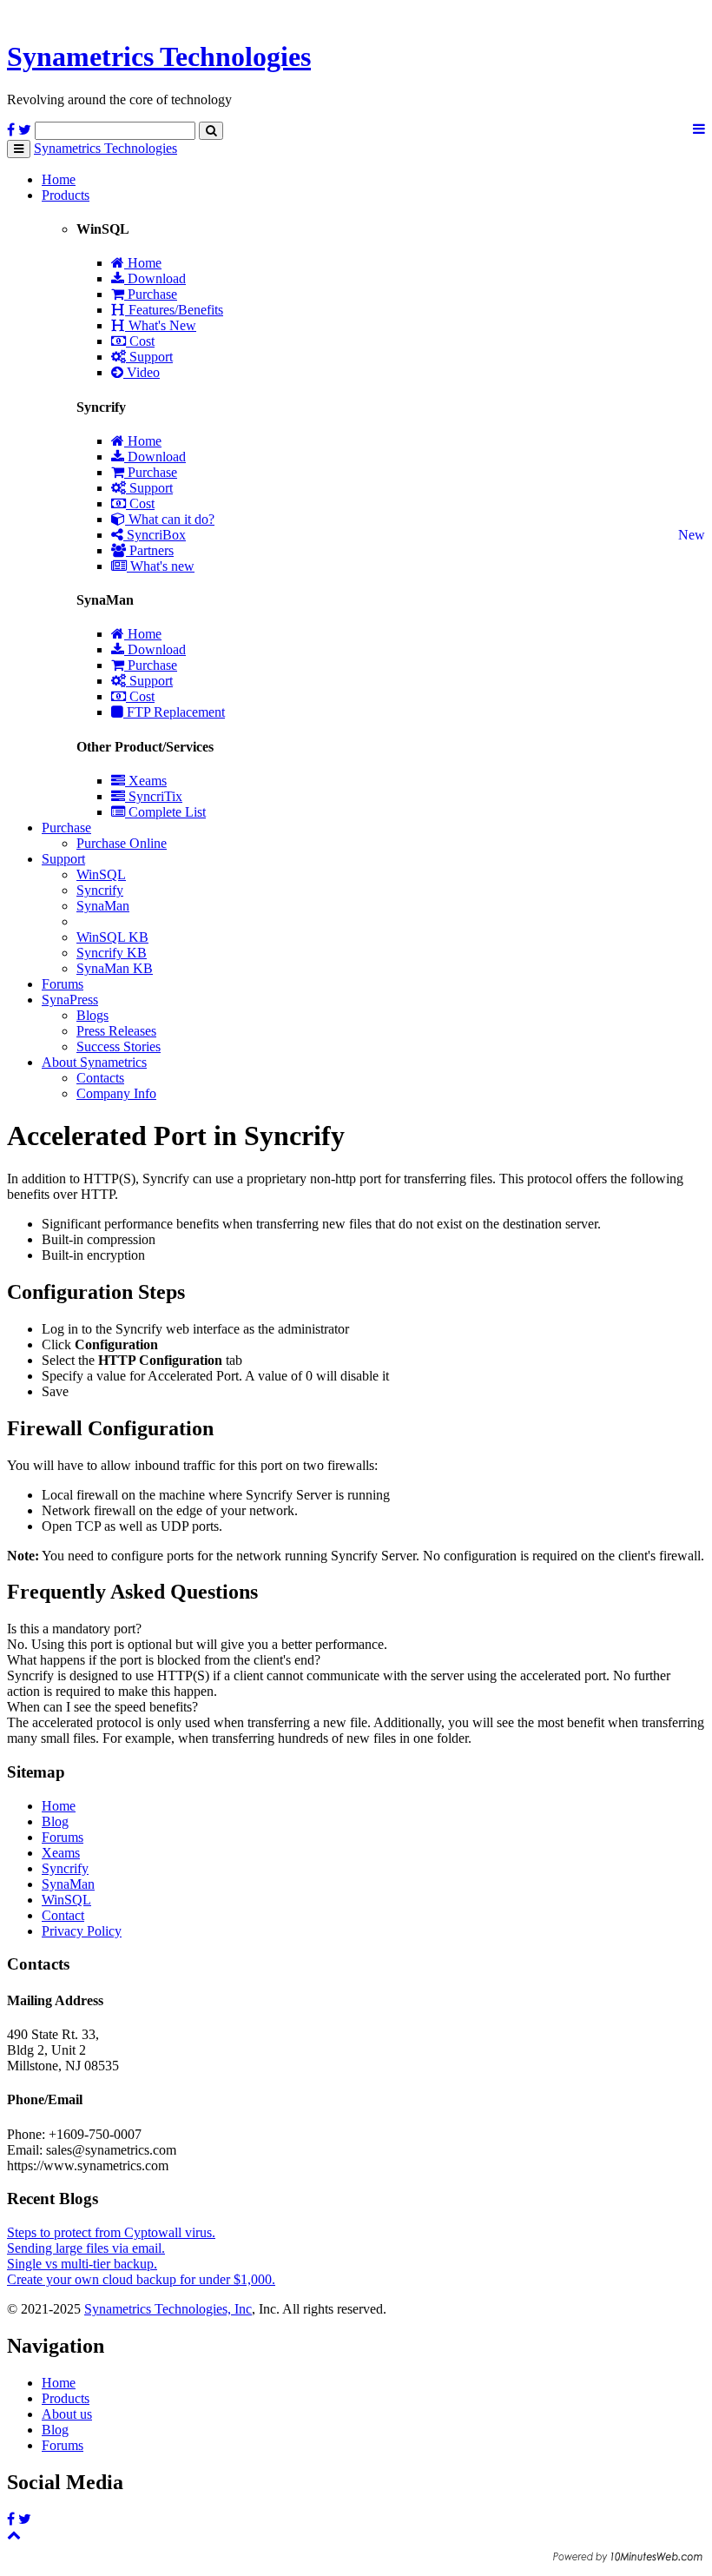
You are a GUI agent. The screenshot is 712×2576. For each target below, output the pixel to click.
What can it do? (170, 519)
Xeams (146, 781)
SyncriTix (154, 796)
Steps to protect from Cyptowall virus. (111, 2232)
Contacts (100, 1078)
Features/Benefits (174, 310)
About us (67, 2414)
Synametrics (159, 56)
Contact (63, 1915)
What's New (161, 325)
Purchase (151, 294)
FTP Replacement (174, 712)
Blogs (92, 1015)
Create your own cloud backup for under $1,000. (141, 2279)
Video (142, 372)
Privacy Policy (82, 1931)
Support (149, 357)
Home (59, 179)
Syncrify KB (112, 953)
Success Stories (119, 1046)
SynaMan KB (115, 968)
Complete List (165, 812)
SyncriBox (155, 535)
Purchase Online (122, 843)
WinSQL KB (112, 937)
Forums (63, 984)
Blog (55, 1821)
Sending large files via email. (86, 2248)
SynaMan (103, 906)
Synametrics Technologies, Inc (168, 2309)
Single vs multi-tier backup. (82, 2264)
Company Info (116, 1093)
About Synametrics (94, 1062)
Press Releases (116, 1031)
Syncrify (100, 890)
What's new (161, 566)
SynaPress (70, 1000)
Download (155, 278)
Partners (150, 550)
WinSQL (101, 874)
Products (66, 195)
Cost (140, 341)
